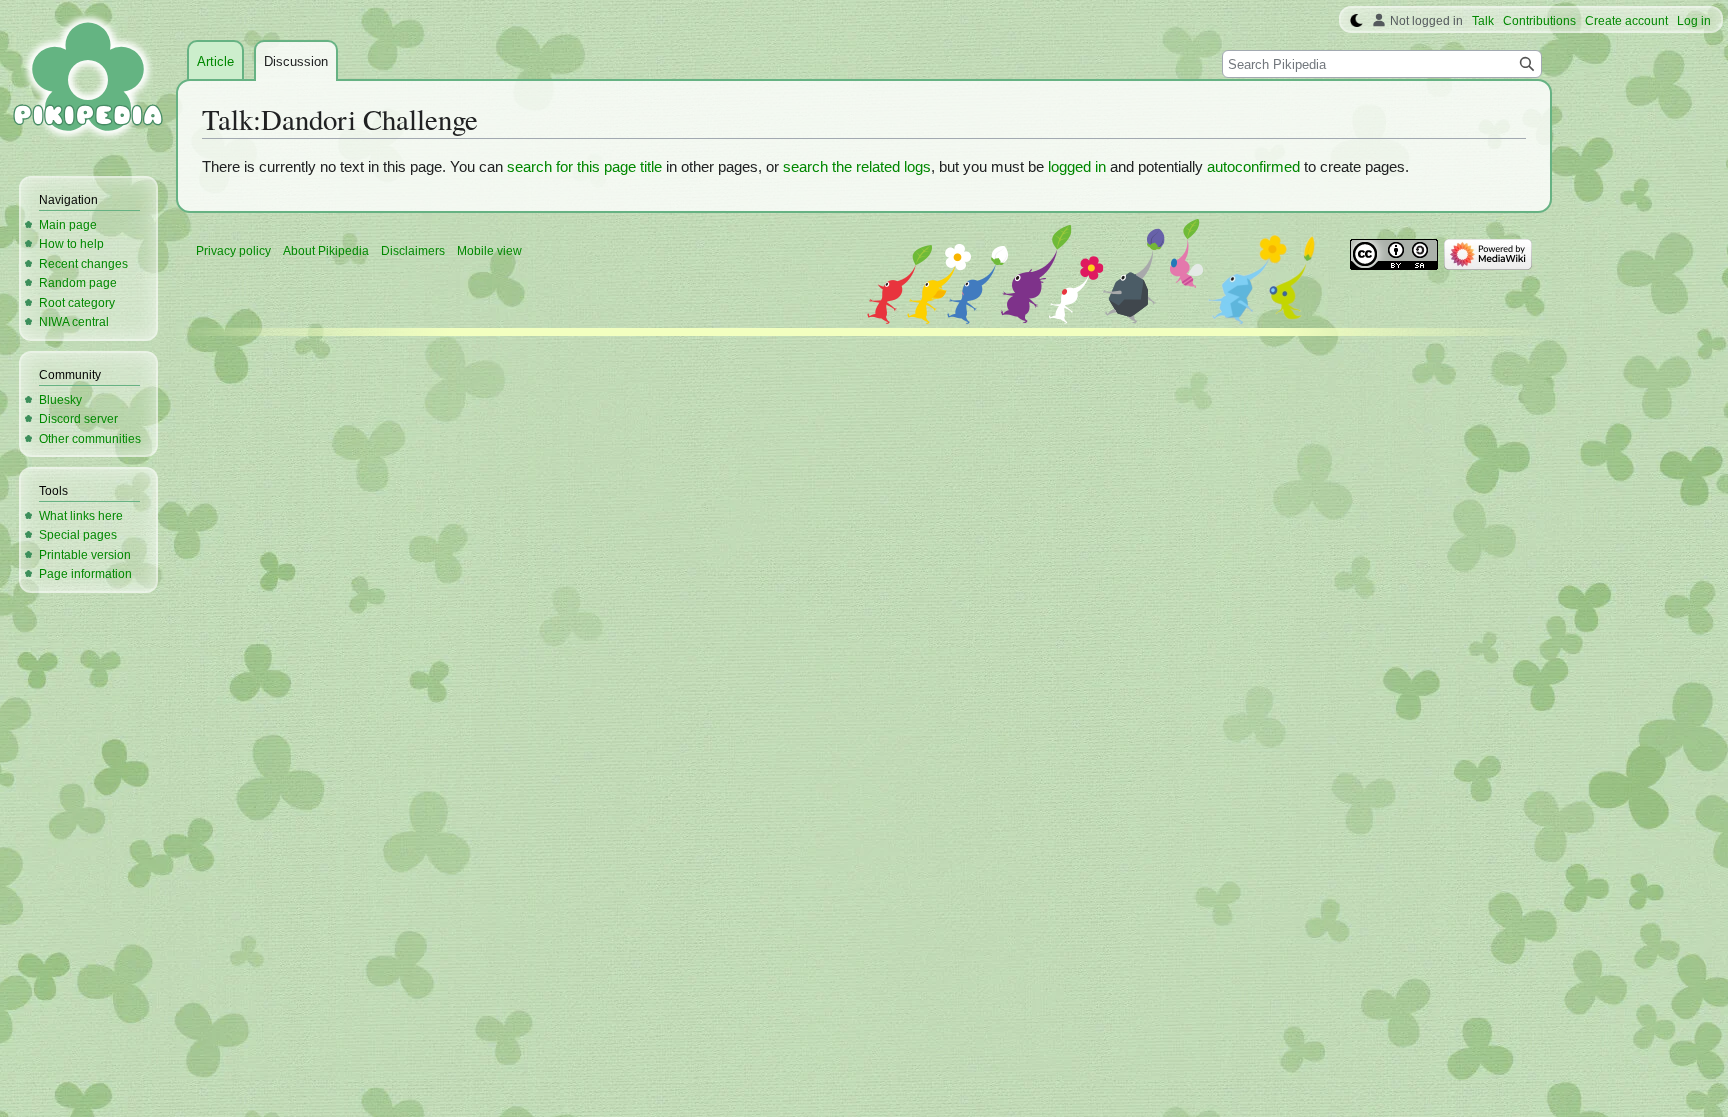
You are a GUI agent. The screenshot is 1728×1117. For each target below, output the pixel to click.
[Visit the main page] (88, 80)
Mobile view (489, 251)
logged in (1077, 167)
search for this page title (584, 167)
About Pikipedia (326, 251)
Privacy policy (233, 251)
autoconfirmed (1253, 167)
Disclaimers (413, 251)
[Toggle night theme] (1356, 21)
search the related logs (857, 167)
